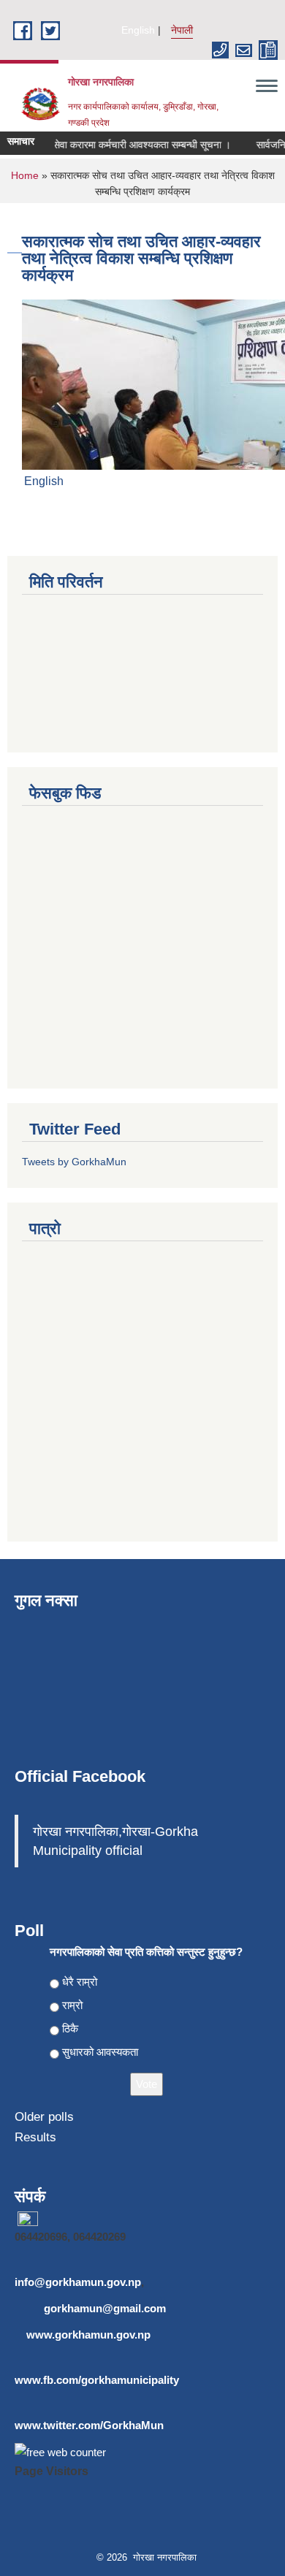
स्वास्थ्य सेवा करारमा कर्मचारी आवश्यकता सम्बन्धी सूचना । (119, 145)
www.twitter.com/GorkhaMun (89, 2425)
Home (25, 175)
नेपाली (182, 30)
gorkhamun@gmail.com (105, 2308)
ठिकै (70, 2028)
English (138, 30)
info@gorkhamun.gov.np (78, 2282)
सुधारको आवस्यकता (100, 2052)
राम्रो (72, 2005)
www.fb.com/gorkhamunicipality (97, 2380)
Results (35, 2137)
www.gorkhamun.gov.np (88, 2335)
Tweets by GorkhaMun (74, 1162)
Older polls (44, 2117)
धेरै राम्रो (80, 1982)
